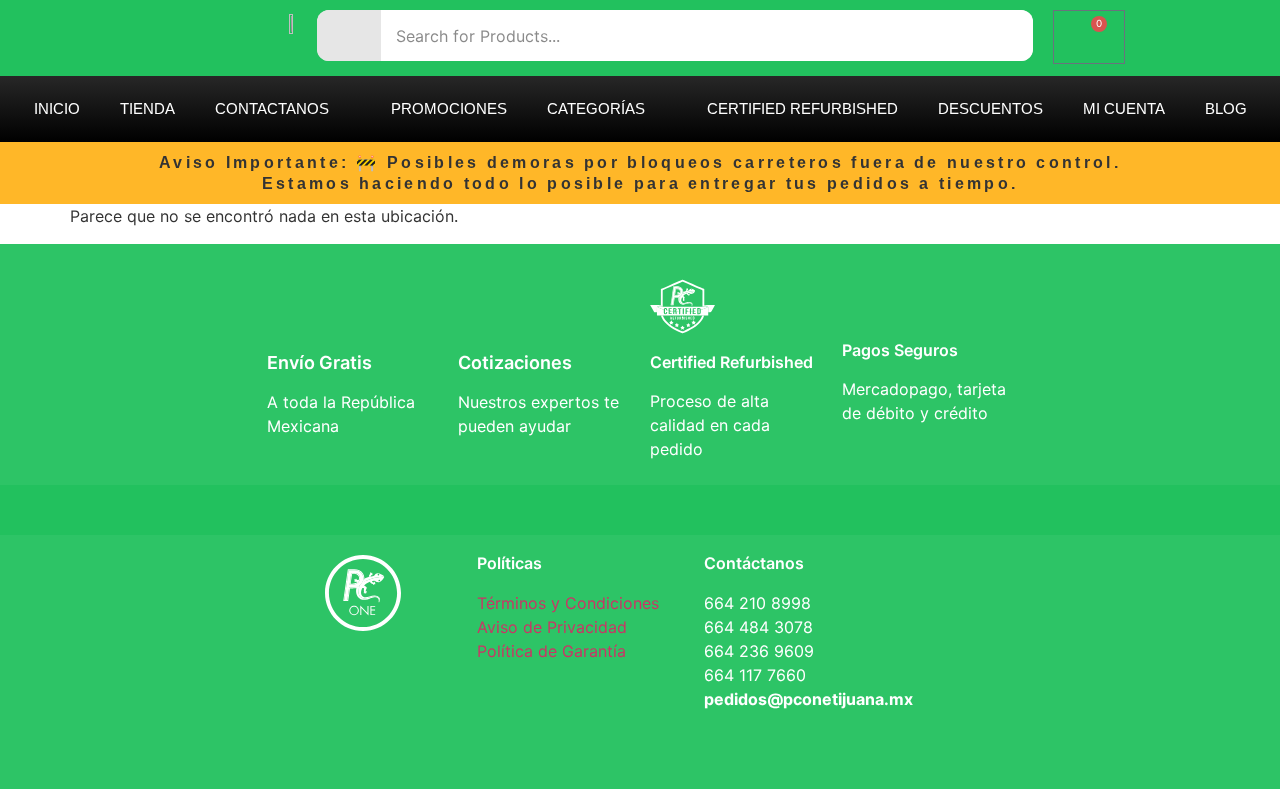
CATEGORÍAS (596, 108)
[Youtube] (363, 738)
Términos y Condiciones (568, 603)
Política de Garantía (551, 651)
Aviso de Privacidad (552, 627)
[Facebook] (303, 682)
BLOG (1226, 108)
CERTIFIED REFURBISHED (802, 108)
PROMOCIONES (449, 108)
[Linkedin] (363, 682)
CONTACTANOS (272, 108)
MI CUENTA (1124, 108)
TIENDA (147, 108)
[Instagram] (423, 682)
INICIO (57, 108)
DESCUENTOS (990, 108)
